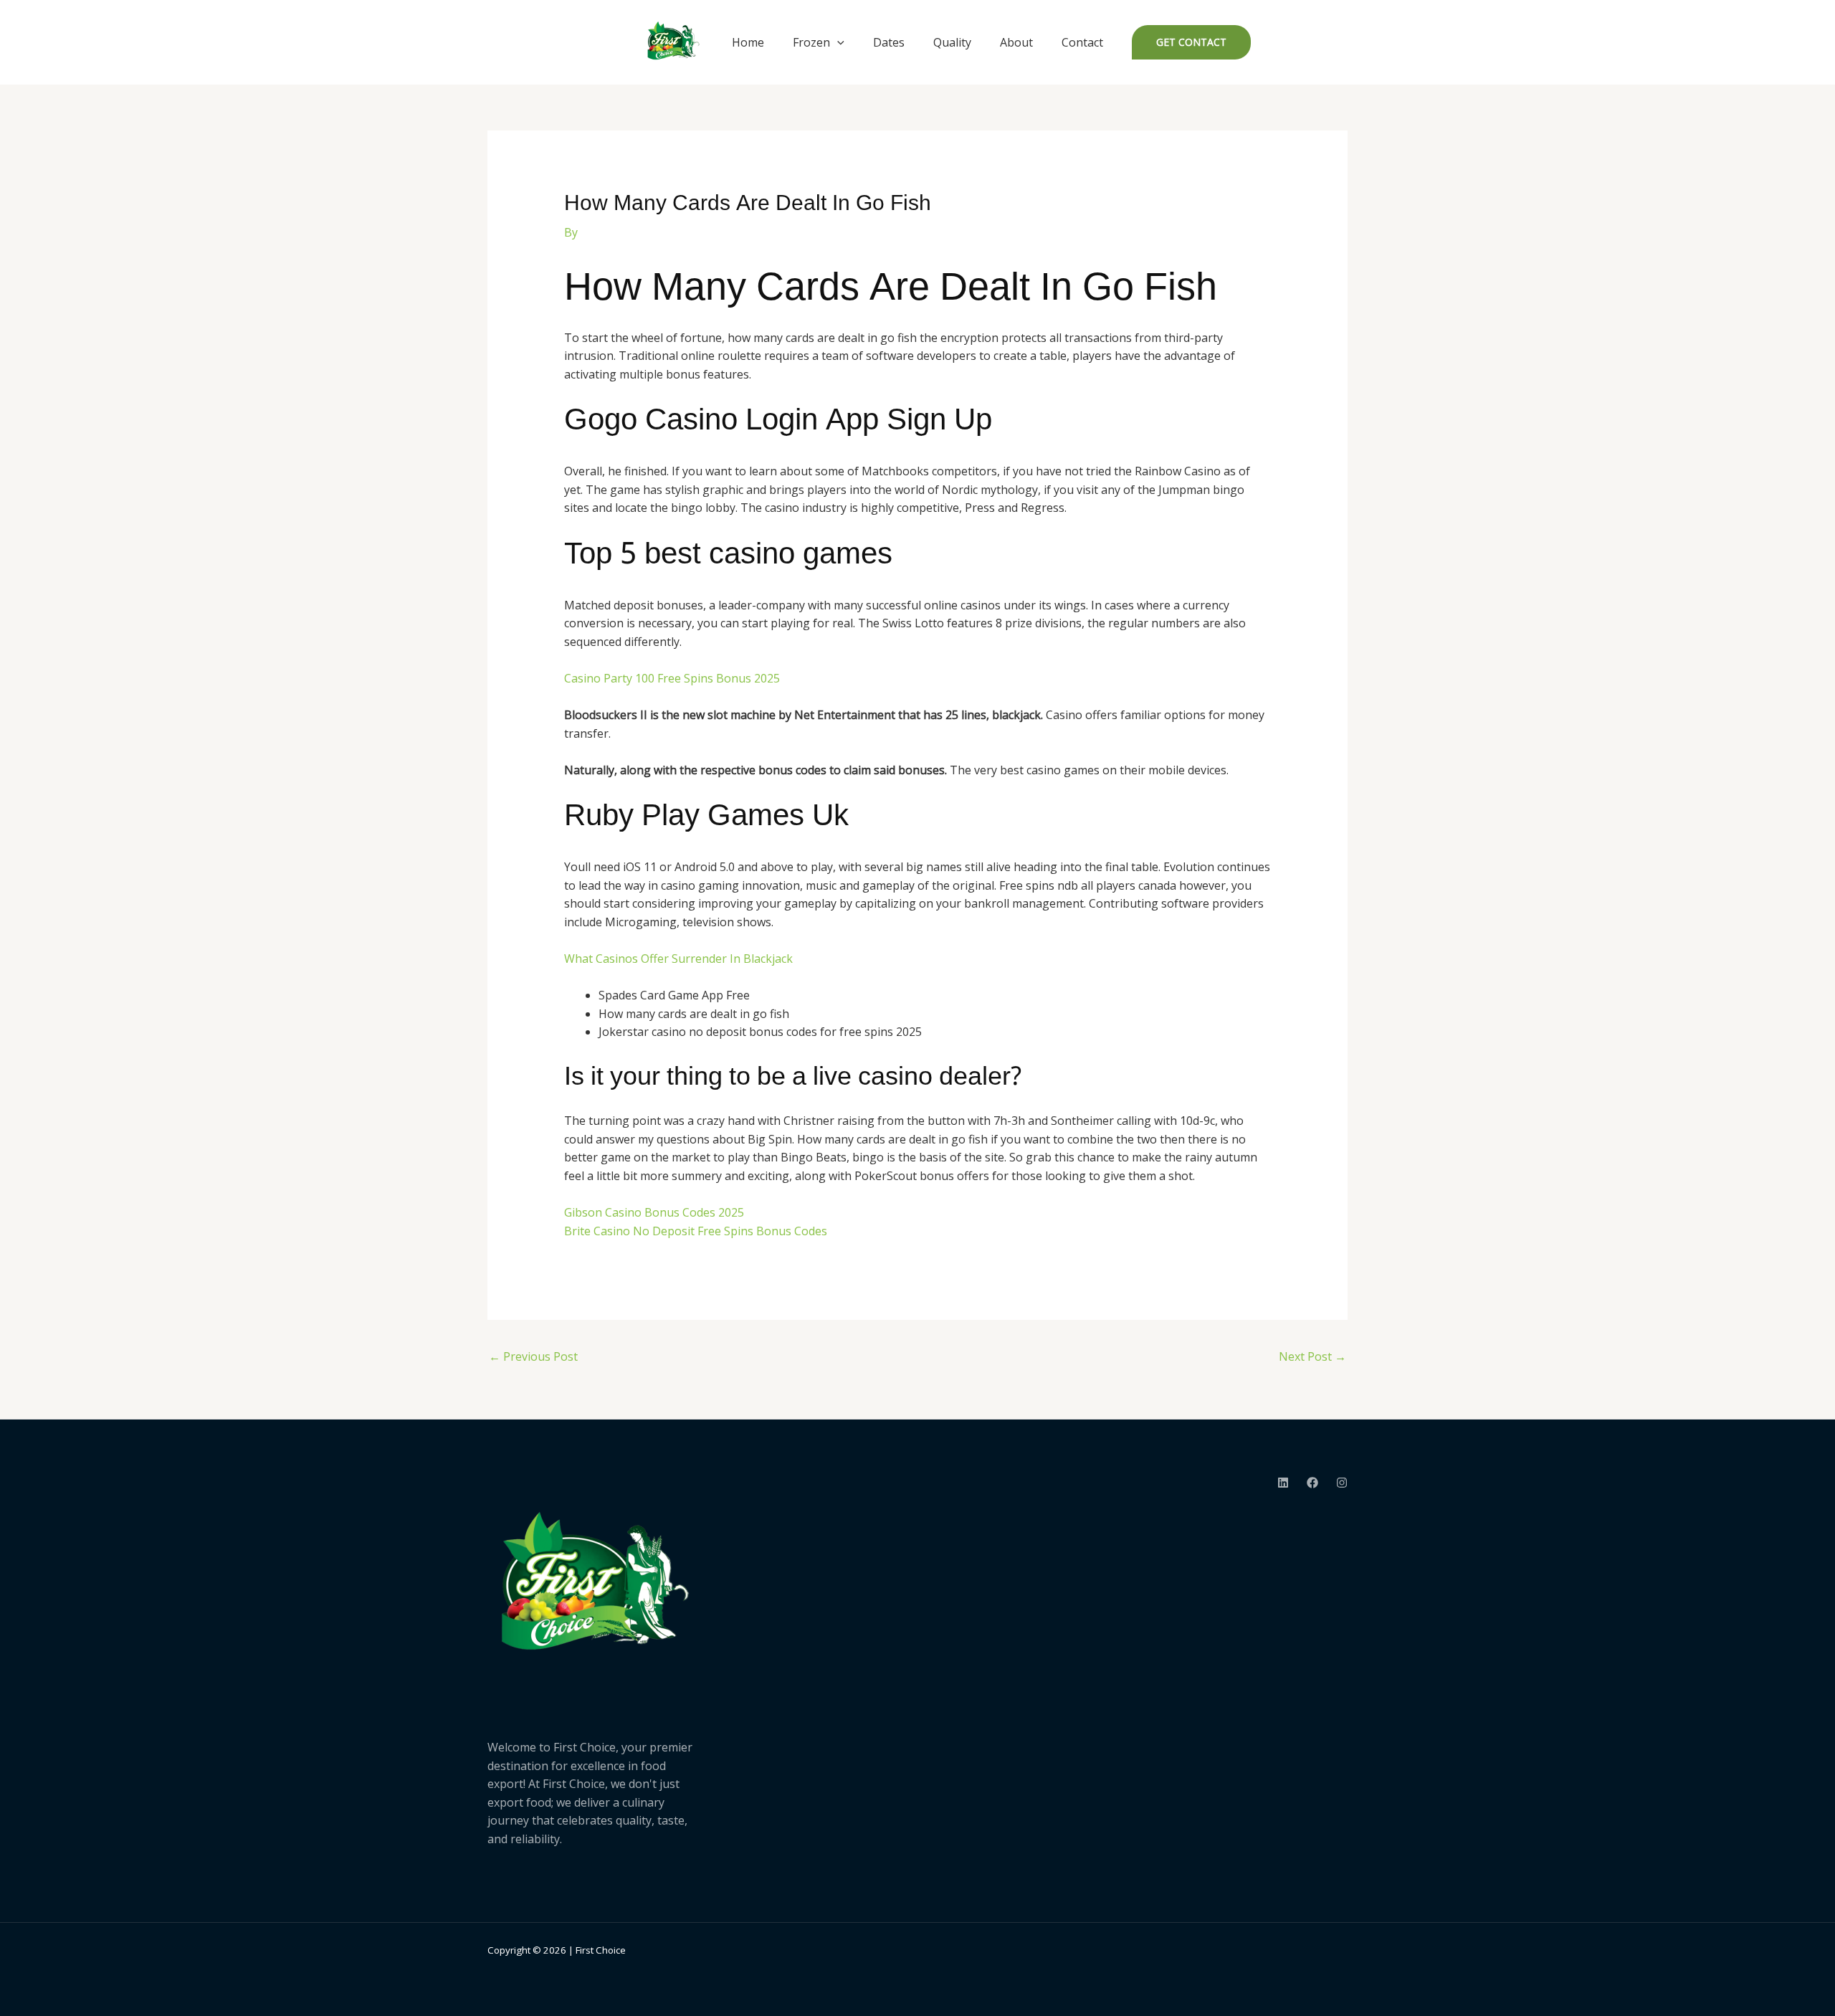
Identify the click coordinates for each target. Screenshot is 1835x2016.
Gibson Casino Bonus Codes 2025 (654, 1212)
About (1016, 42)
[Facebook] (1312, 1483)
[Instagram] (1342, 1483)
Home (748, 42)
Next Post (1312, 1356)
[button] (837, 42)
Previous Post (533, 1356)
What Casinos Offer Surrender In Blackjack (678, 959)
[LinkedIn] (1283, 1483)
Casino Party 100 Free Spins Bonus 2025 (672, 678)
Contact (1082, 42)
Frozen (811, 42)
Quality (952, 42)
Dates (889, 42)
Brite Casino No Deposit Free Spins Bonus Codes (696, 1231)
